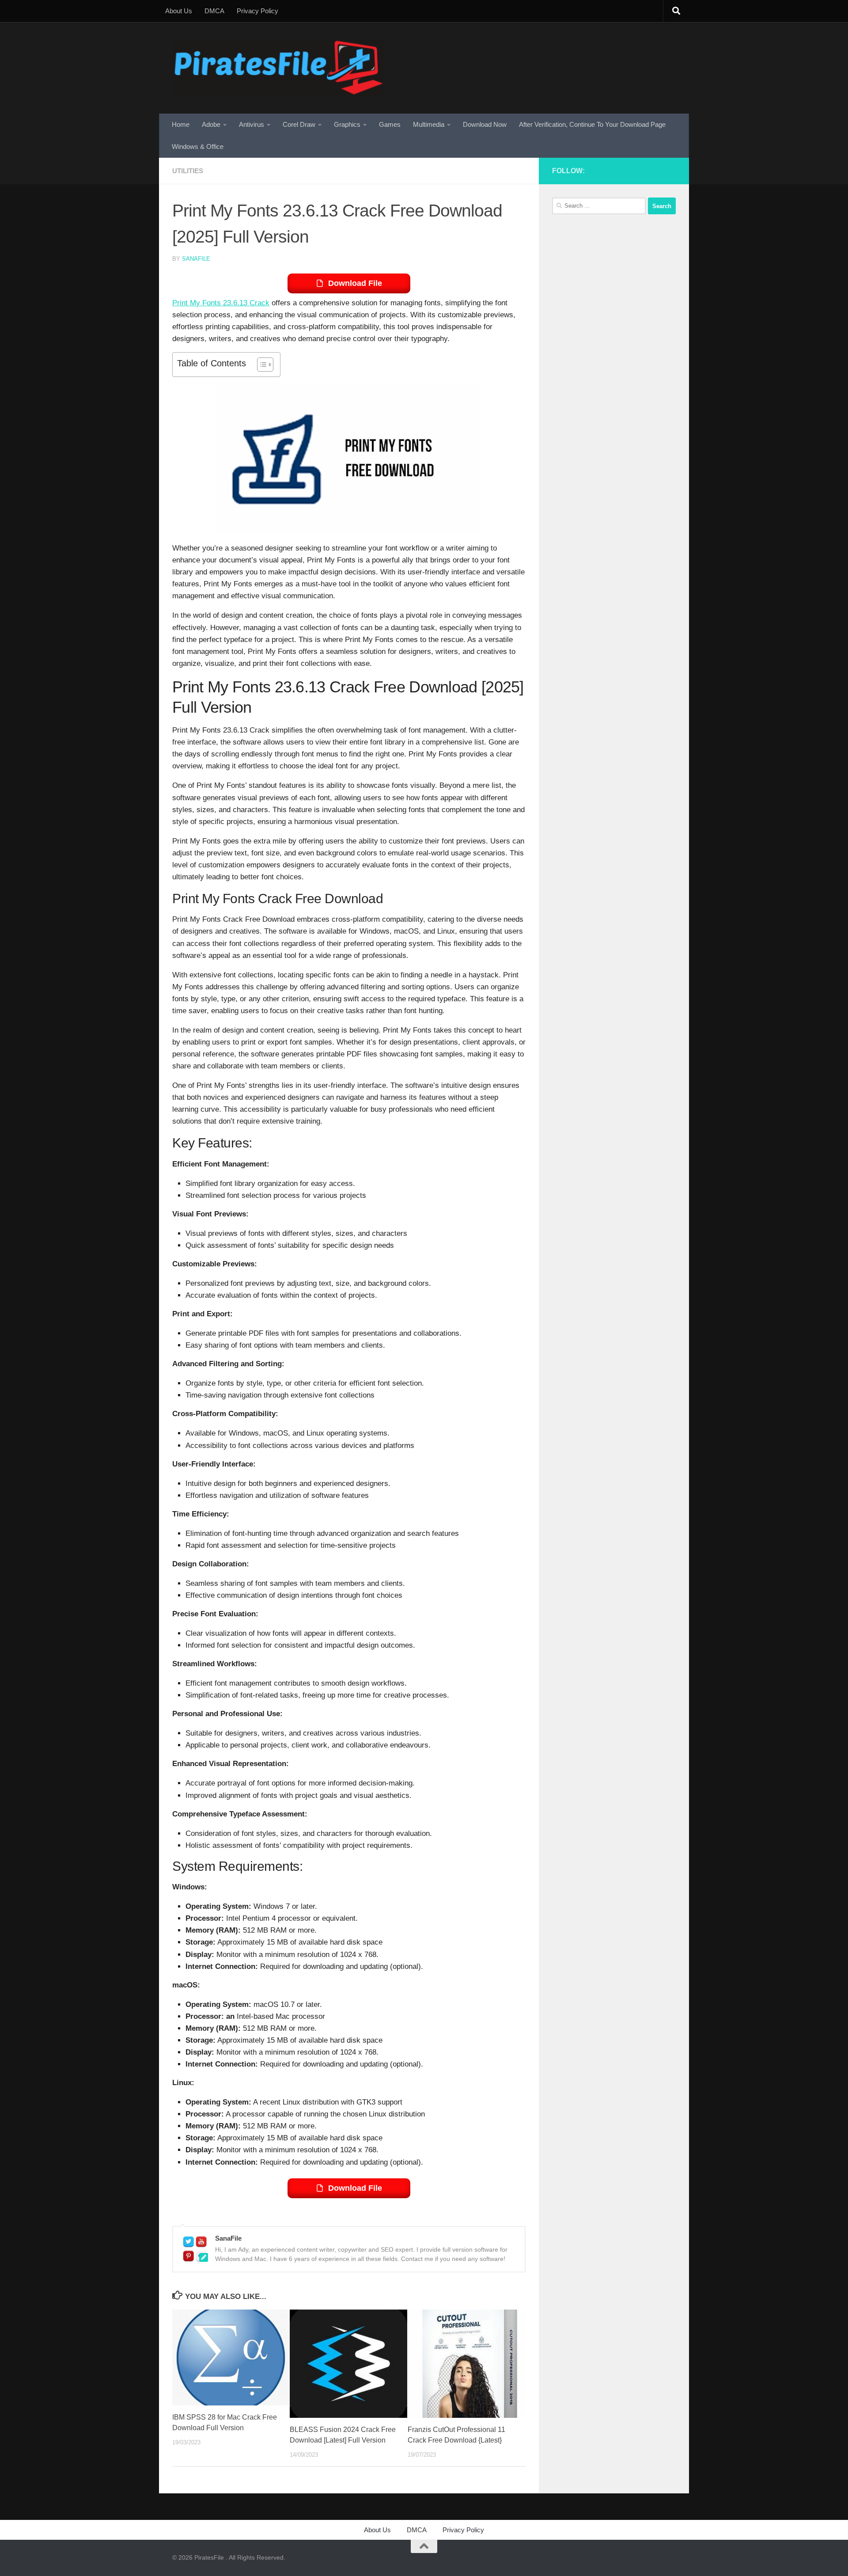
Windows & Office (198, 146)
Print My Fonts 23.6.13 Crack (221, 303)
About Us (179, 11)
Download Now (485, 124)
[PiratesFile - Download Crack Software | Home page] (278, 68)
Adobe (211, 124)
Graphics (347, 124)
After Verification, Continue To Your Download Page (592, 124)
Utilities (188, 171)
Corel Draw (299, 124)
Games (390, 124)
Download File (355, 283)
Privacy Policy (257, 11)
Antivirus (252, 124)
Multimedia (429, 124)
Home (181, 124)
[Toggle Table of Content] (261, 365)
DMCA (214, 11)
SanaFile (196, 259)
